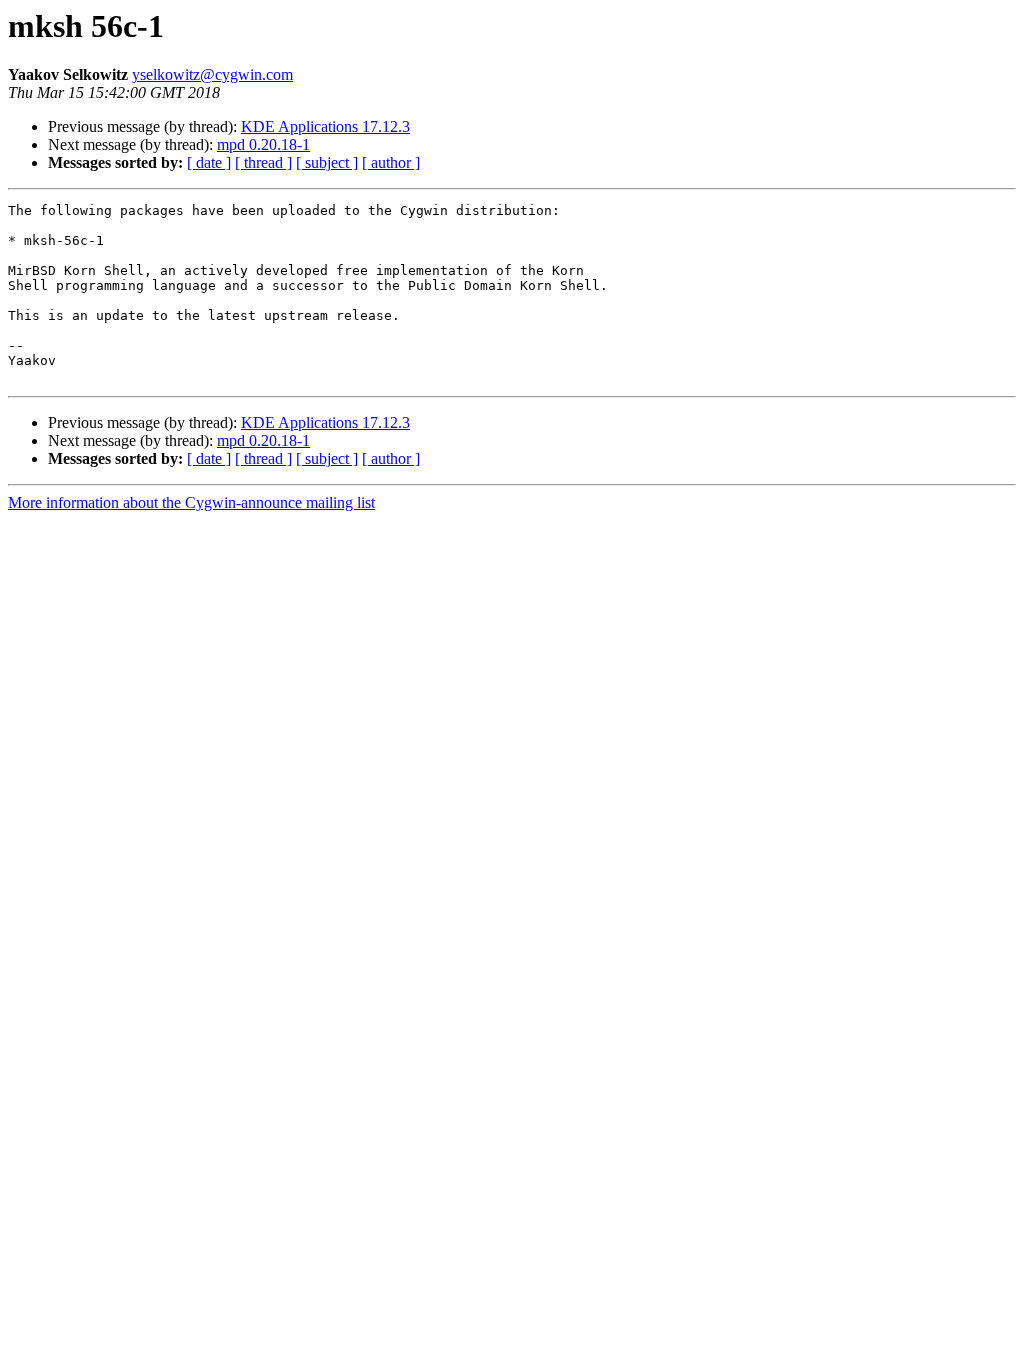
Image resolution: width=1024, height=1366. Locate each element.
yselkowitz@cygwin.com (212, 74)
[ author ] (391, 162)
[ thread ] (263, 162)
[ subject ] (327, 162)
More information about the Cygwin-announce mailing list (191, 502)
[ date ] (209, 162)
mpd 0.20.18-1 (263, 144)
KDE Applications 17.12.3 (325, 126)
